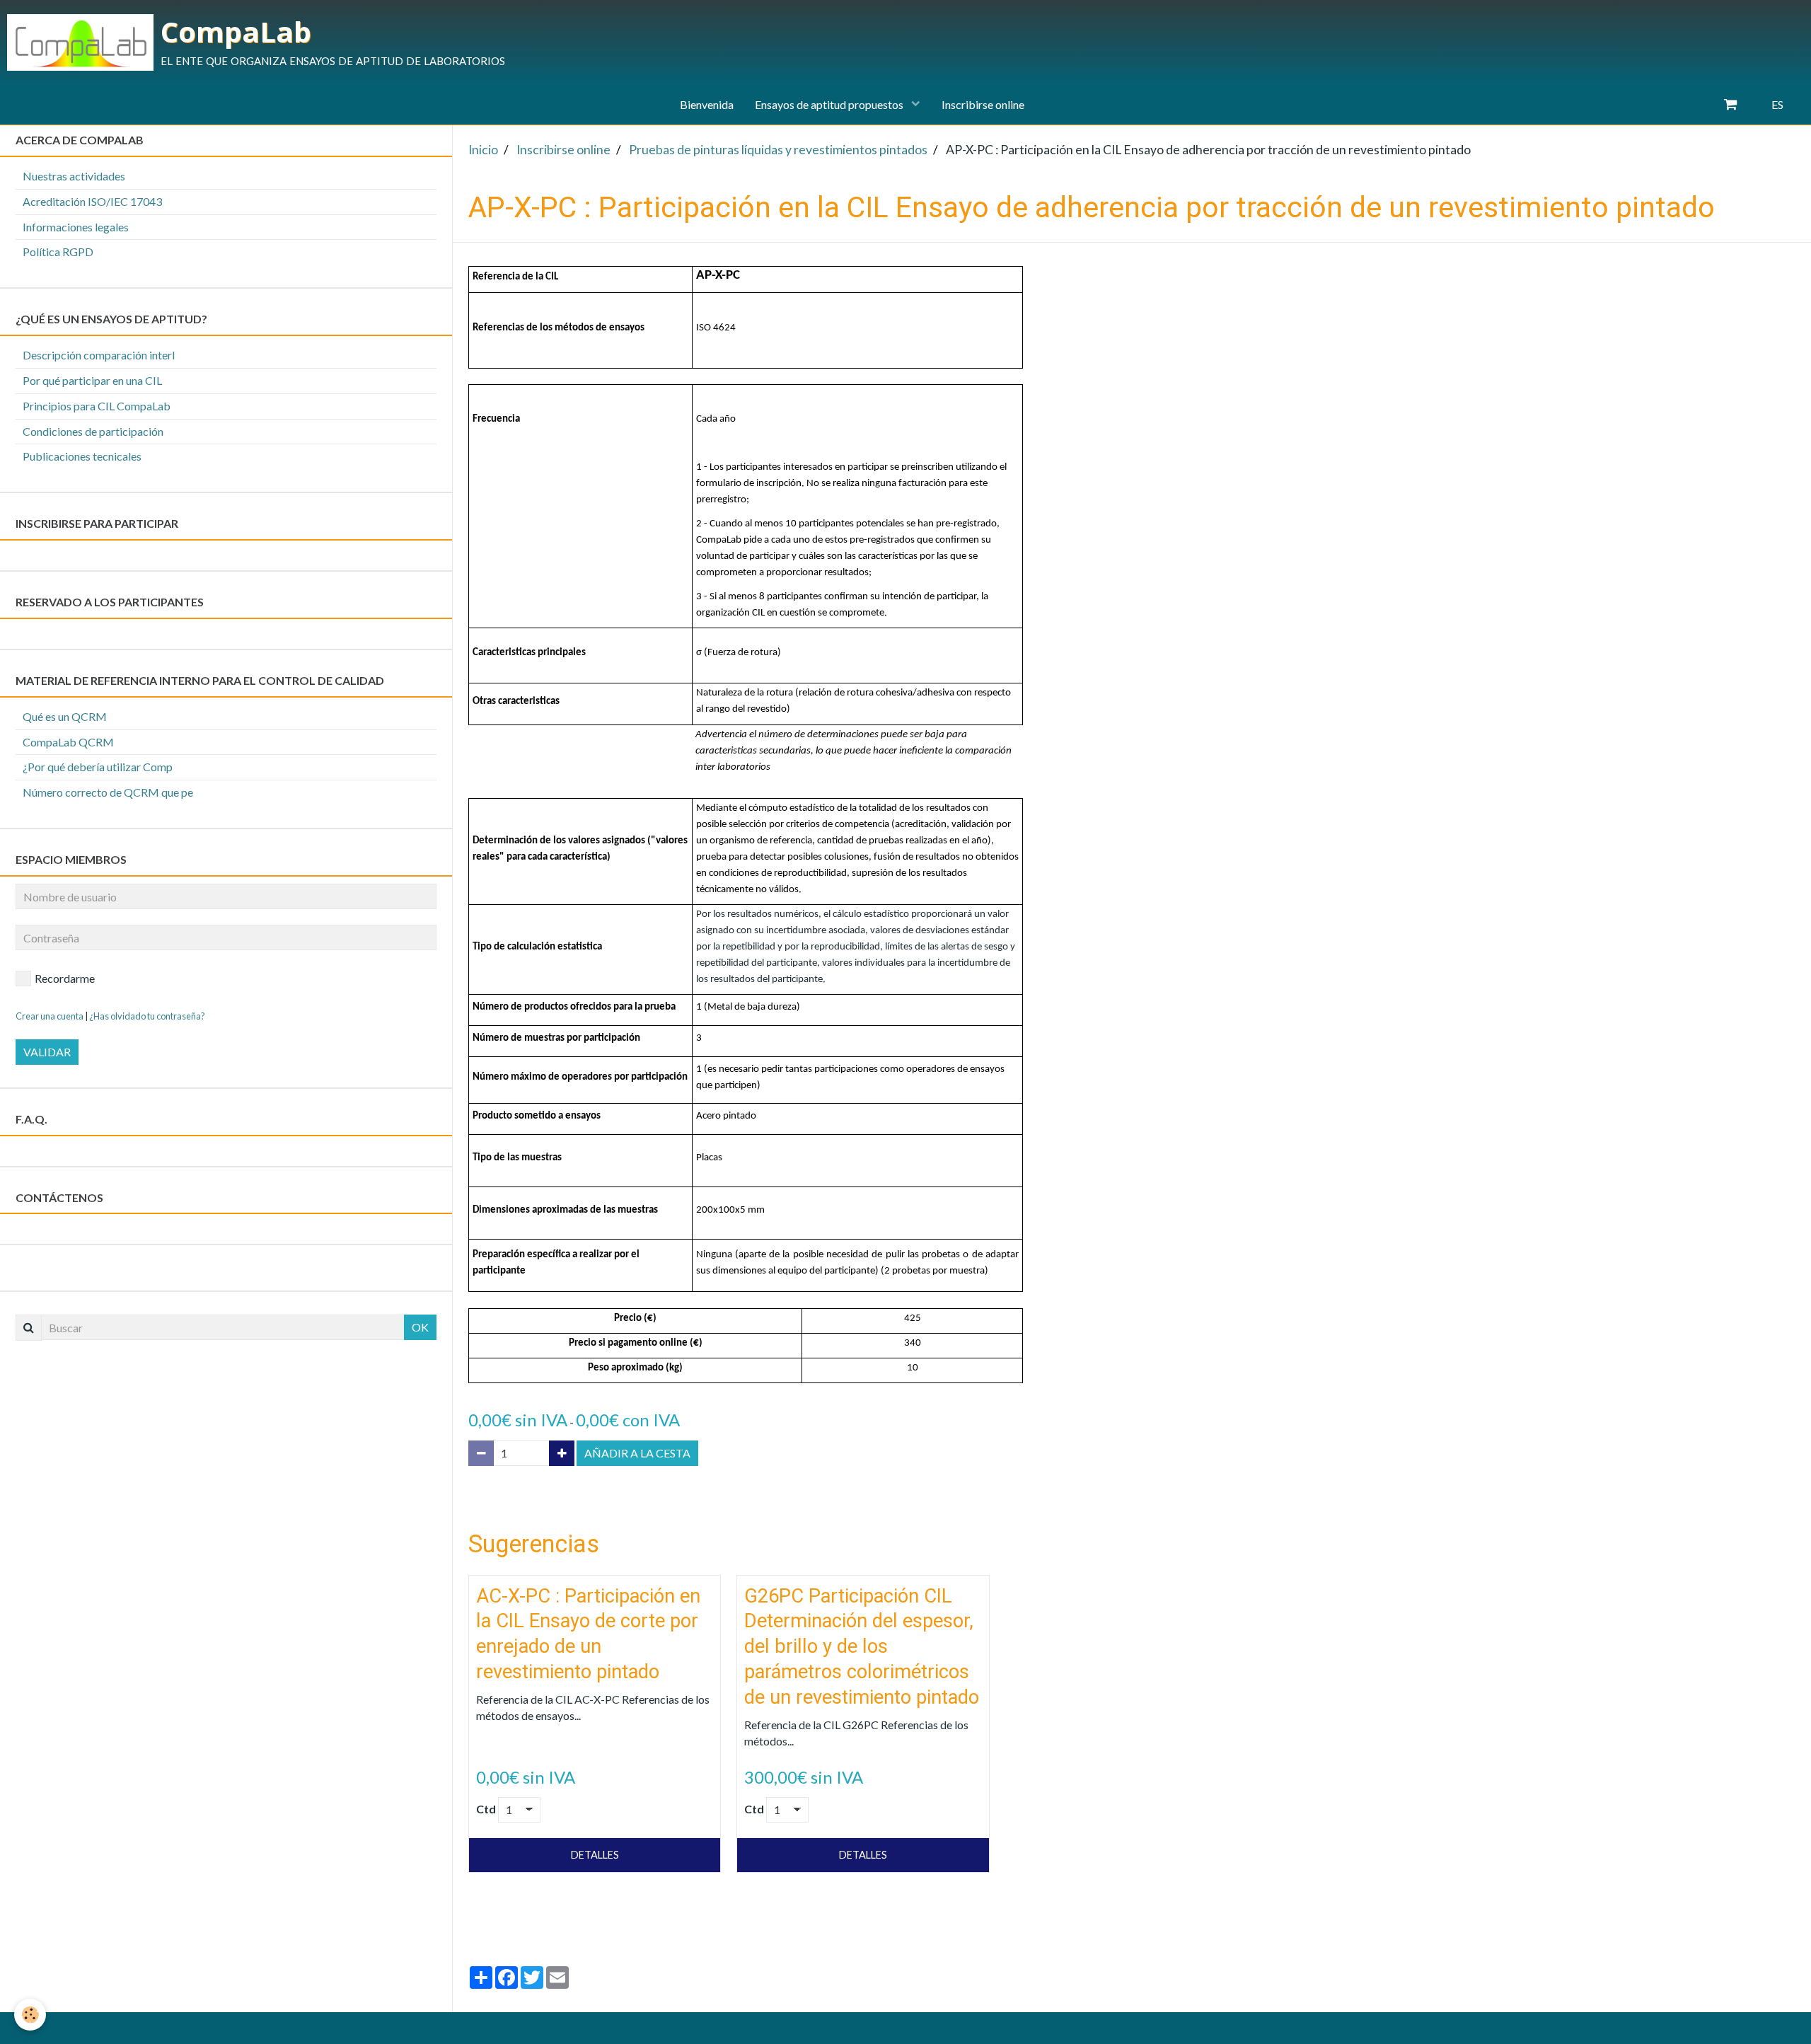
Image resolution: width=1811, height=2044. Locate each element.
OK (420, 1327)
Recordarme (65, 978)
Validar (47, 1052)
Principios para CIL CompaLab (97, 406)
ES (1777, 104)
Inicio (483, 150)
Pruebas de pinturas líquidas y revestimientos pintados (778, 150)
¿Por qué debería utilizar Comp (98, 767)
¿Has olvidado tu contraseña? (147, 1016)
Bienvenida (707, 104)
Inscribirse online (983, 104)
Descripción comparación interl (99, 355)
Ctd (486, 1809)
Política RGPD (58, 252)
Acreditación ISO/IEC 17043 (92, 201)
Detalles (595, 1855)
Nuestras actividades (74, 176)
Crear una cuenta (50, 1016)
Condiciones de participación (93, 431)
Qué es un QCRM (65, 716)
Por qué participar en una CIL (92, 380)
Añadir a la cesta (637, 1453)
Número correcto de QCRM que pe (108, 792)
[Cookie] (30, 2015)
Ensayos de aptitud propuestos (830, 104)
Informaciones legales (76, 227)
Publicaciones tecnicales (82, 456)
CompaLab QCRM (68, 742)
